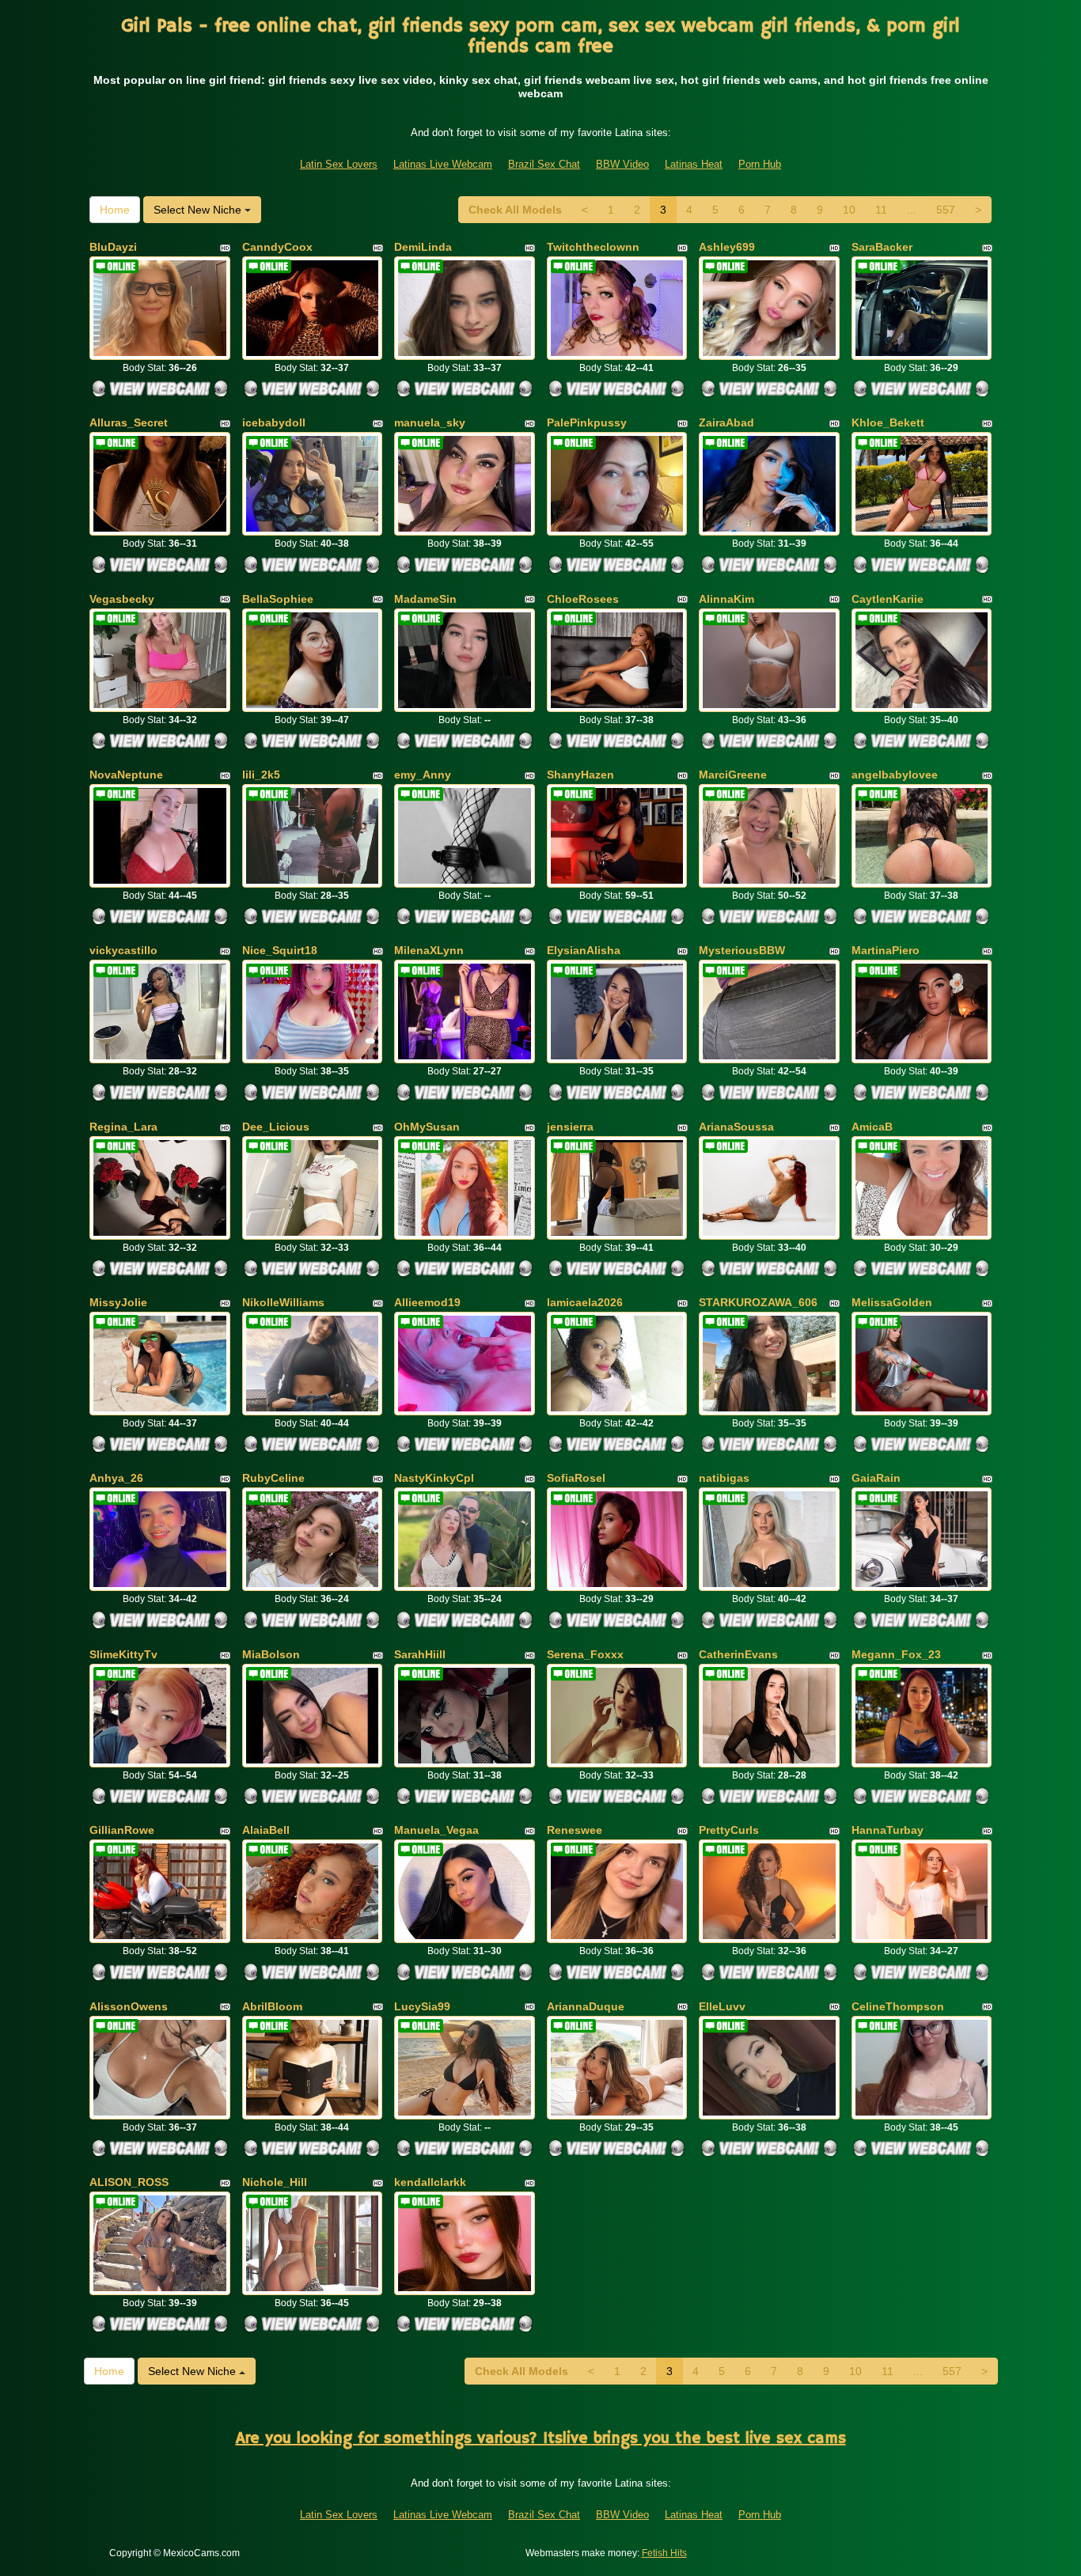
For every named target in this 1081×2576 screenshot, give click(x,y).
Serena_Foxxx (585, 1654)
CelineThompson (898, 2006)
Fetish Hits (664, 2553)
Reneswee (575, 1830)
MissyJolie (118, 1302)
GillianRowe (122, 1830)
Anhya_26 (116, 1478)
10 (849, 210)
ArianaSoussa (736, 1127)
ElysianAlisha (584, 950)
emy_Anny (423, 775)
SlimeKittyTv (123, 1654)
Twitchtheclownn (593, 247)
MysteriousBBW (742, 950)
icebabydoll (274, 422)
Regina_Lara (123, 1127)
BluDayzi (113, 247)
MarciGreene (733, 775)
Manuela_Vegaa (436, 1830)
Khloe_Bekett (888, 422)
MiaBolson (271, 1654)
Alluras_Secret (129, 422)
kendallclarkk (430, 2182)
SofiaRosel (576, 1478)
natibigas (724, 1478)
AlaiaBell (266, 1830)
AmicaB (872, 1127)
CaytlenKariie (888, 599)
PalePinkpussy (587, 422)
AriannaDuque (586, 2006)
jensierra (570, 1127)
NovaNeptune (126, 775)
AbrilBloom (272, 2006)
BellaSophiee (278, 599)
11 (881, 210)
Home (115, 210)
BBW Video (622, 164)
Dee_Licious (276, 1127)
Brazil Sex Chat (544, 164)
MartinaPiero (886, 950)
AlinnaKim (726, 599)
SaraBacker (882, 247)
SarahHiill (420, 1654)
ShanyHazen (580, 775)
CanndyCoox (277, 247)
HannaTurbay (888, 1830)
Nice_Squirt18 (280, 950)
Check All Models (515, 210)
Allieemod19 (427, 1302)
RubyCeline (273, 1478)
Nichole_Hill (275, 2182)
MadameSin (425, 599)
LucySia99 (422, 2006)
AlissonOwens (129, 2006)
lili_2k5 (261, 775)
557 (946, 210)
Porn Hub (760, 164)
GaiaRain (876, 1478)
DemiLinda (423, 247)
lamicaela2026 (585, 1302)
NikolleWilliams (283, 1302)
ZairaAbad (726, 422)
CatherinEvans (738, 1654)
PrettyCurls (729, 1830)
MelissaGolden (892, 1302)
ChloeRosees (583, 599)
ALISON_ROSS (129, 2182)
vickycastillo (123, 950)
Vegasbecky (122, 599)
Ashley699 (727, 247)
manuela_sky (430, 422)
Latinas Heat (694, 164)
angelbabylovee (895, 775)
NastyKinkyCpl (434, 1478)
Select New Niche (199, 210)
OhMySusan (427, 1127)
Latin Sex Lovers (339, 164)
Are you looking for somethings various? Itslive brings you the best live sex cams (541, 2439)
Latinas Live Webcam (443, 164)
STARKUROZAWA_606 (758, 1302)
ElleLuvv (722, 2006)
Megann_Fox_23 (896, 1654)
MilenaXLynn (429, 950)
